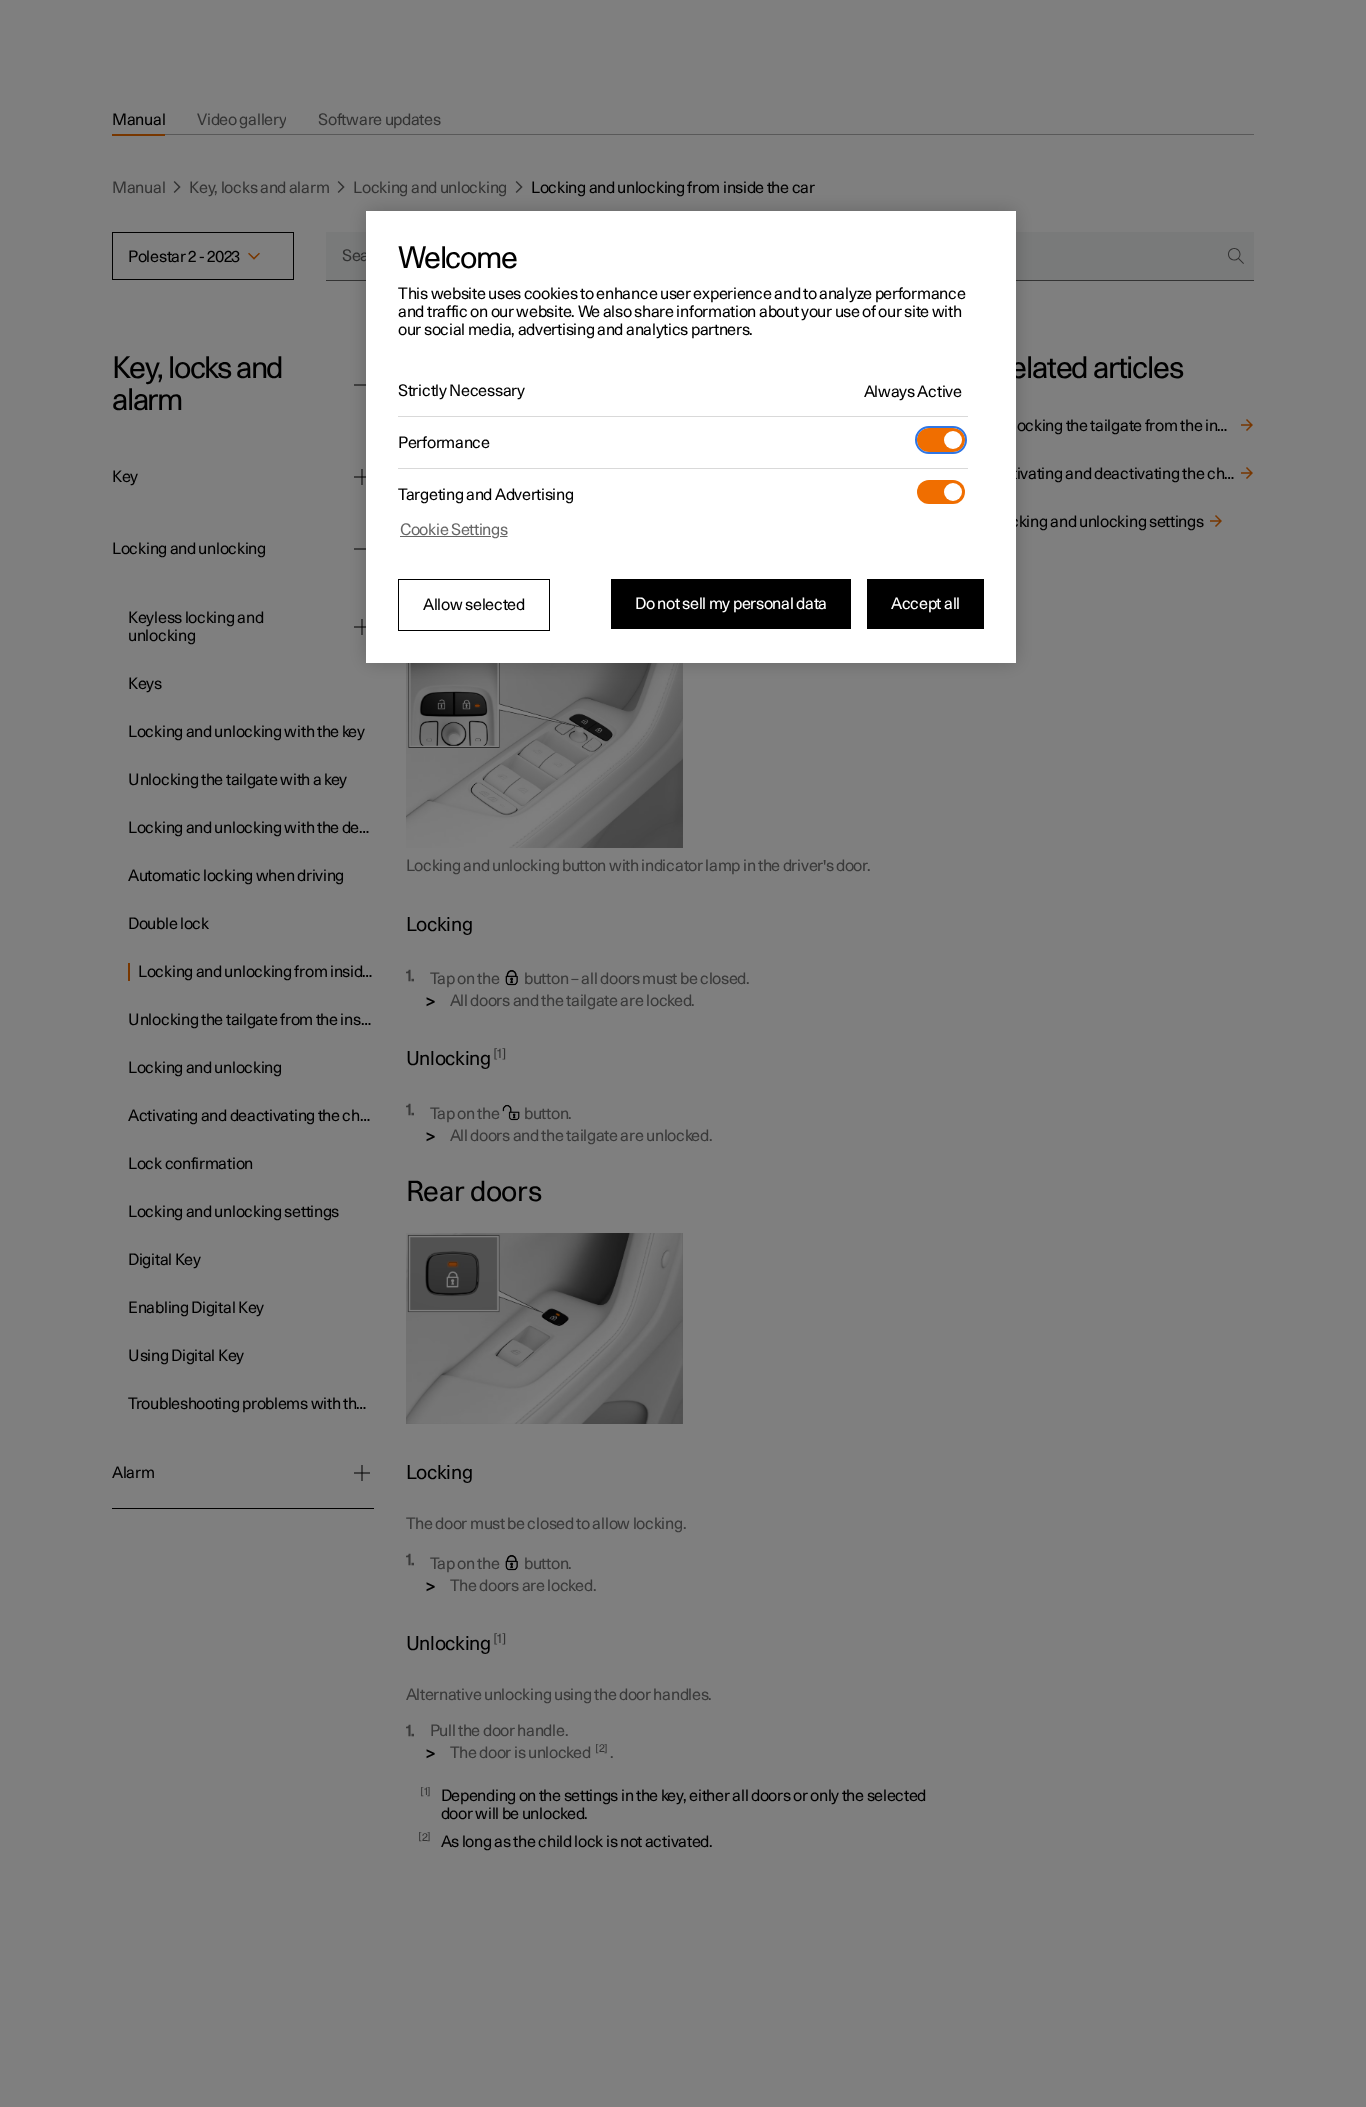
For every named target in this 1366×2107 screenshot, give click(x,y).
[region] (691, 437)
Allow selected (474, 605)
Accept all (925, 604)
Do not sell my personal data (731, 604)
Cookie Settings (454, 530)
